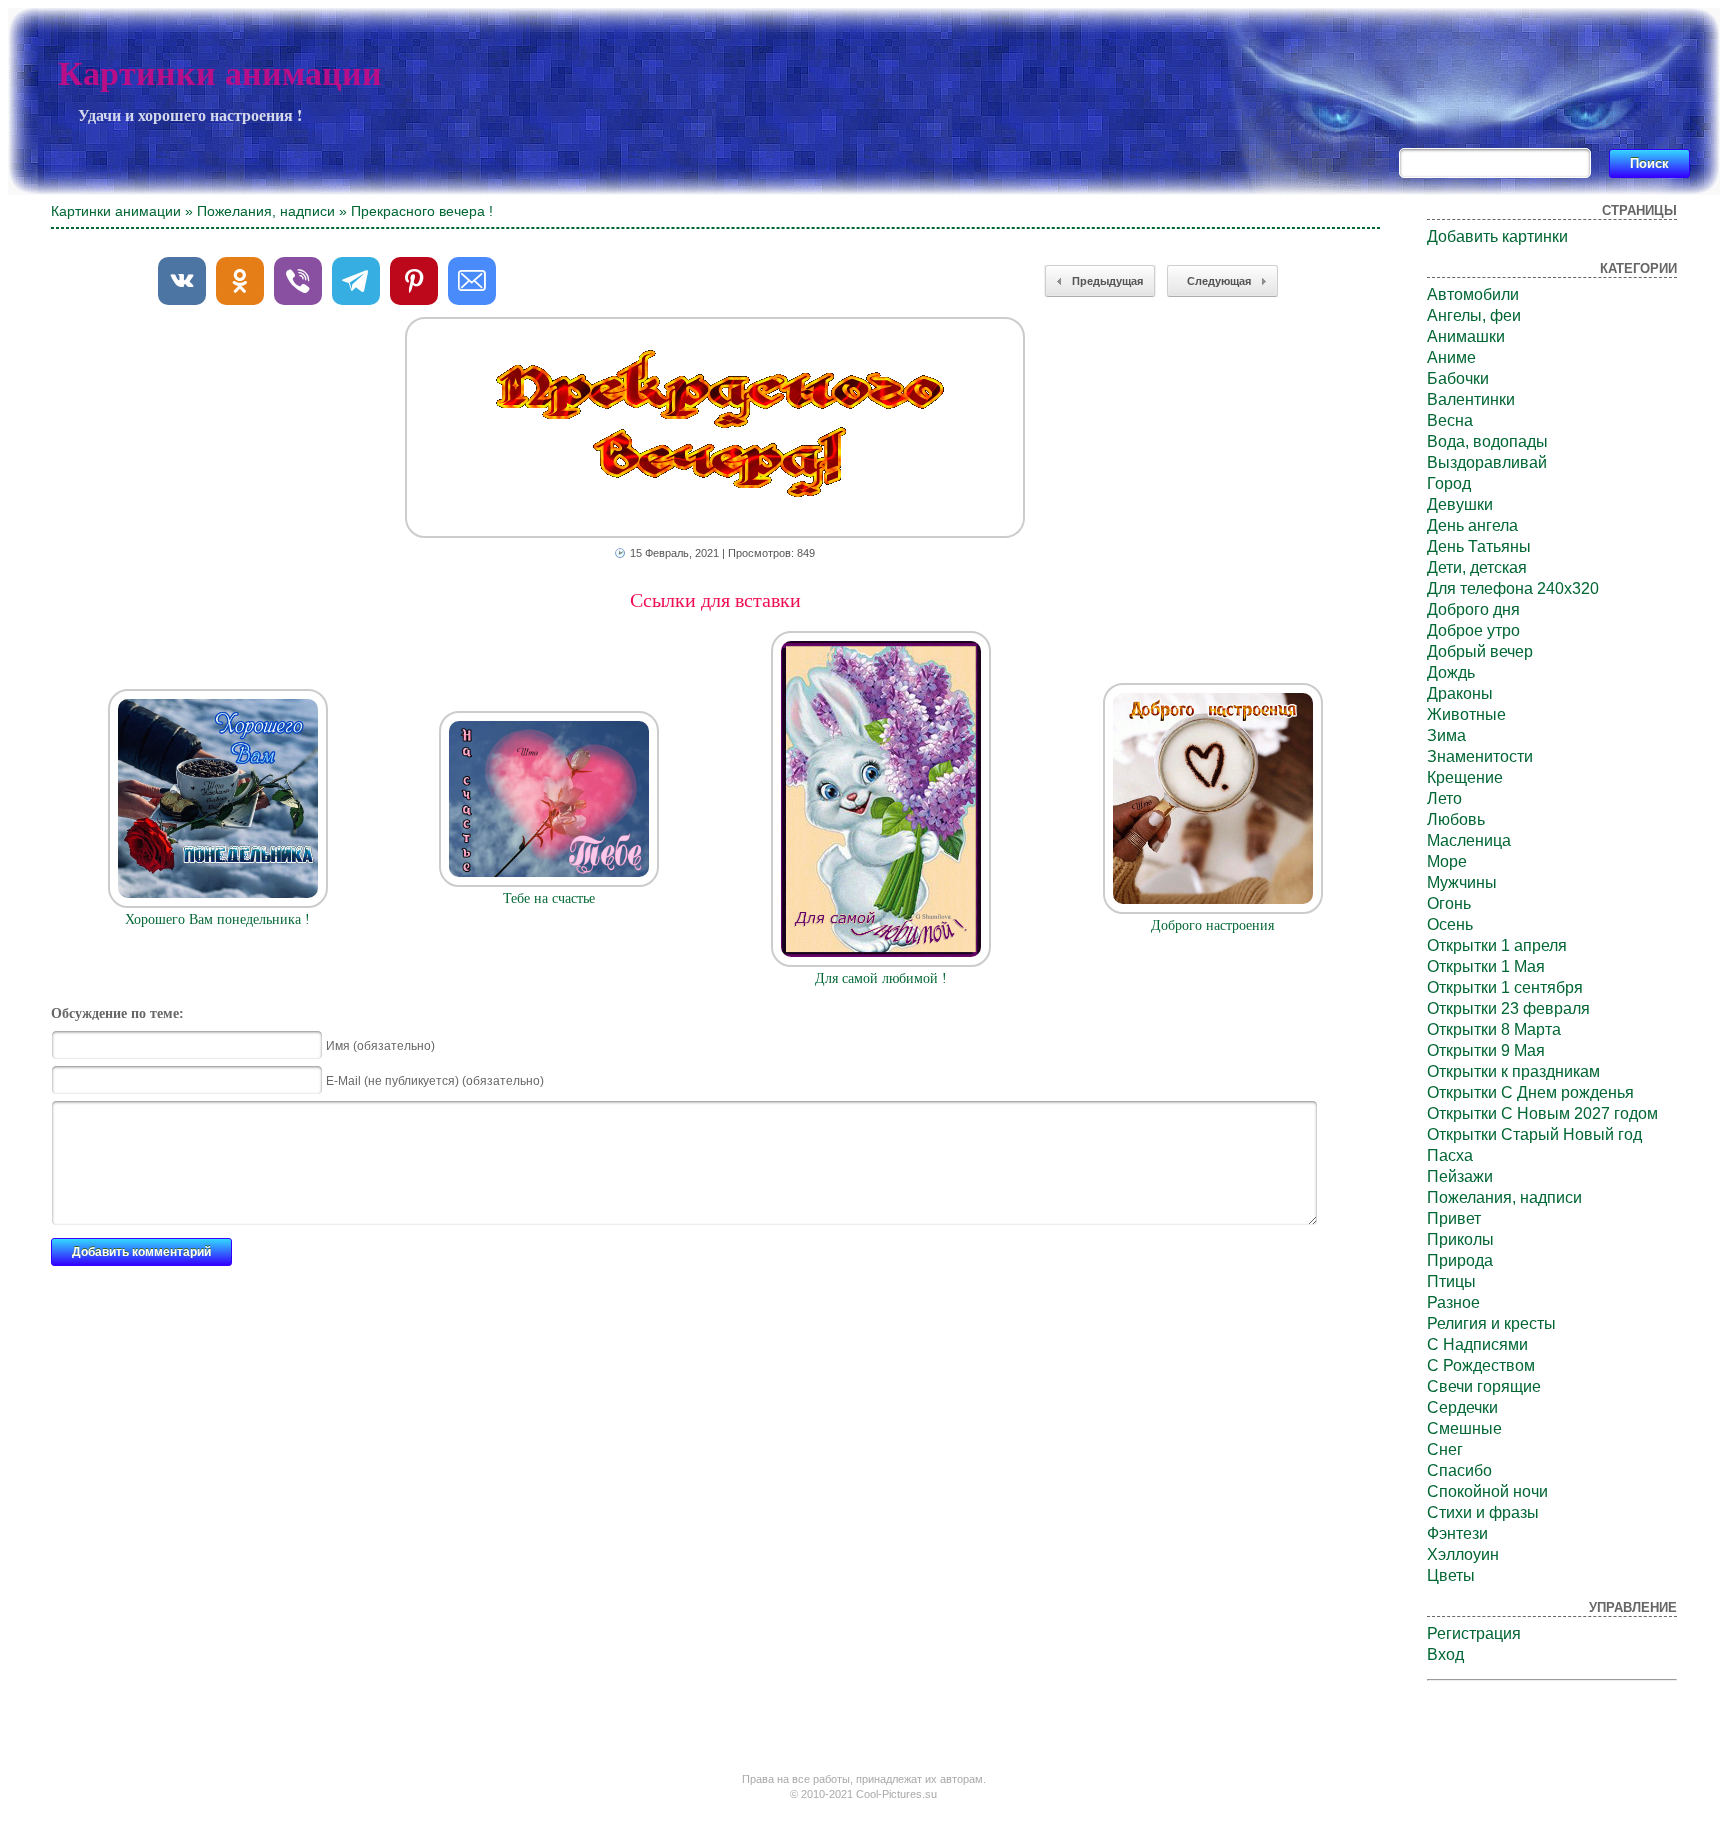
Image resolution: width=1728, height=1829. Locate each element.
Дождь (1451, 672)
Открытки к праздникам (1513, 1071)
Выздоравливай (1487, 462)
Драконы (1460, 693)
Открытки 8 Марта (1494, 1029)
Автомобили (1473, 294)
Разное (1453, 1302)
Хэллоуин (1463, 1554)
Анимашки (1466, 336)
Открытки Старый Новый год (1534, 1134)
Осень (1450, 924)
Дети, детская (1477, 567)
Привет (1454, 1218)
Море (1447, 861)
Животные (1466, 714)
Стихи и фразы (1483, 1512)
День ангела (1472, 525)
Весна (1450, 420)
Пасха (1450, 1155)
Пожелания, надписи (266, 211)
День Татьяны (1479, 546)
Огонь (1449, 903)
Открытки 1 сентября (1505, 987)
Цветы (1451, 1575)
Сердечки (1462, 1407)
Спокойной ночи (1487, 1491)
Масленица (1469, 840)
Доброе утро (1473, 630)
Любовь (1456, 819)
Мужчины (1462, 882)
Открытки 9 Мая (1486, 1050)
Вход (1445, 1654)
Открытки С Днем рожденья (1530, 1092)
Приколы (1460, 1239)
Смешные (1464, 1428)
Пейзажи (1460, 1176)
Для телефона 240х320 (1513, 588)
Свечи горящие (1484, 1386)
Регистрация (1474, 1633)
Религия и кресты (1491, 1323)
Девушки (1460, 504)
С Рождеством (1481, 1365)
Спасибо (1459, 1470)
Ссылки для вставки (715, 600)
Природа (1460, 1260)
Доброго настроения (1212, 925)
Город (1449, 483)
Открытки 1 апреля (1497, 945)
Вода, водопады (1487, 441)
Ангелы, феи (1474, 315)
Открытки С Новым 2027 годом (1542, 1113)
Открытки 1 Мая (1486, 966)
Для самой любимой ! (881, 978)
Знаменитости (1480, 756)
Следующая (1219, 281)
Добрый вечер (1480, 651)
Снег (1445, 1449)
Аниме (1451, 357)
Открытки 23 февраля (1508, 1008)
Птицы (1451, 1281)
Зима (1446, 735)
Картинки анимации (220, 73)
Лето (1444, 798)
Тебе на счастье (549, 898)
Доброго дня (1473, 609)
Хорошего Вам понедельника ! (217, 919)
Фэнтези (1457, 1533)
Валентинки (1471, 399)
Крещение (1465, 777)
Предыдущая (1107, 281)
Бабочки (1458, 378)
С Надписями (1477, 1344)
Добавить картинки (1497, 236)
